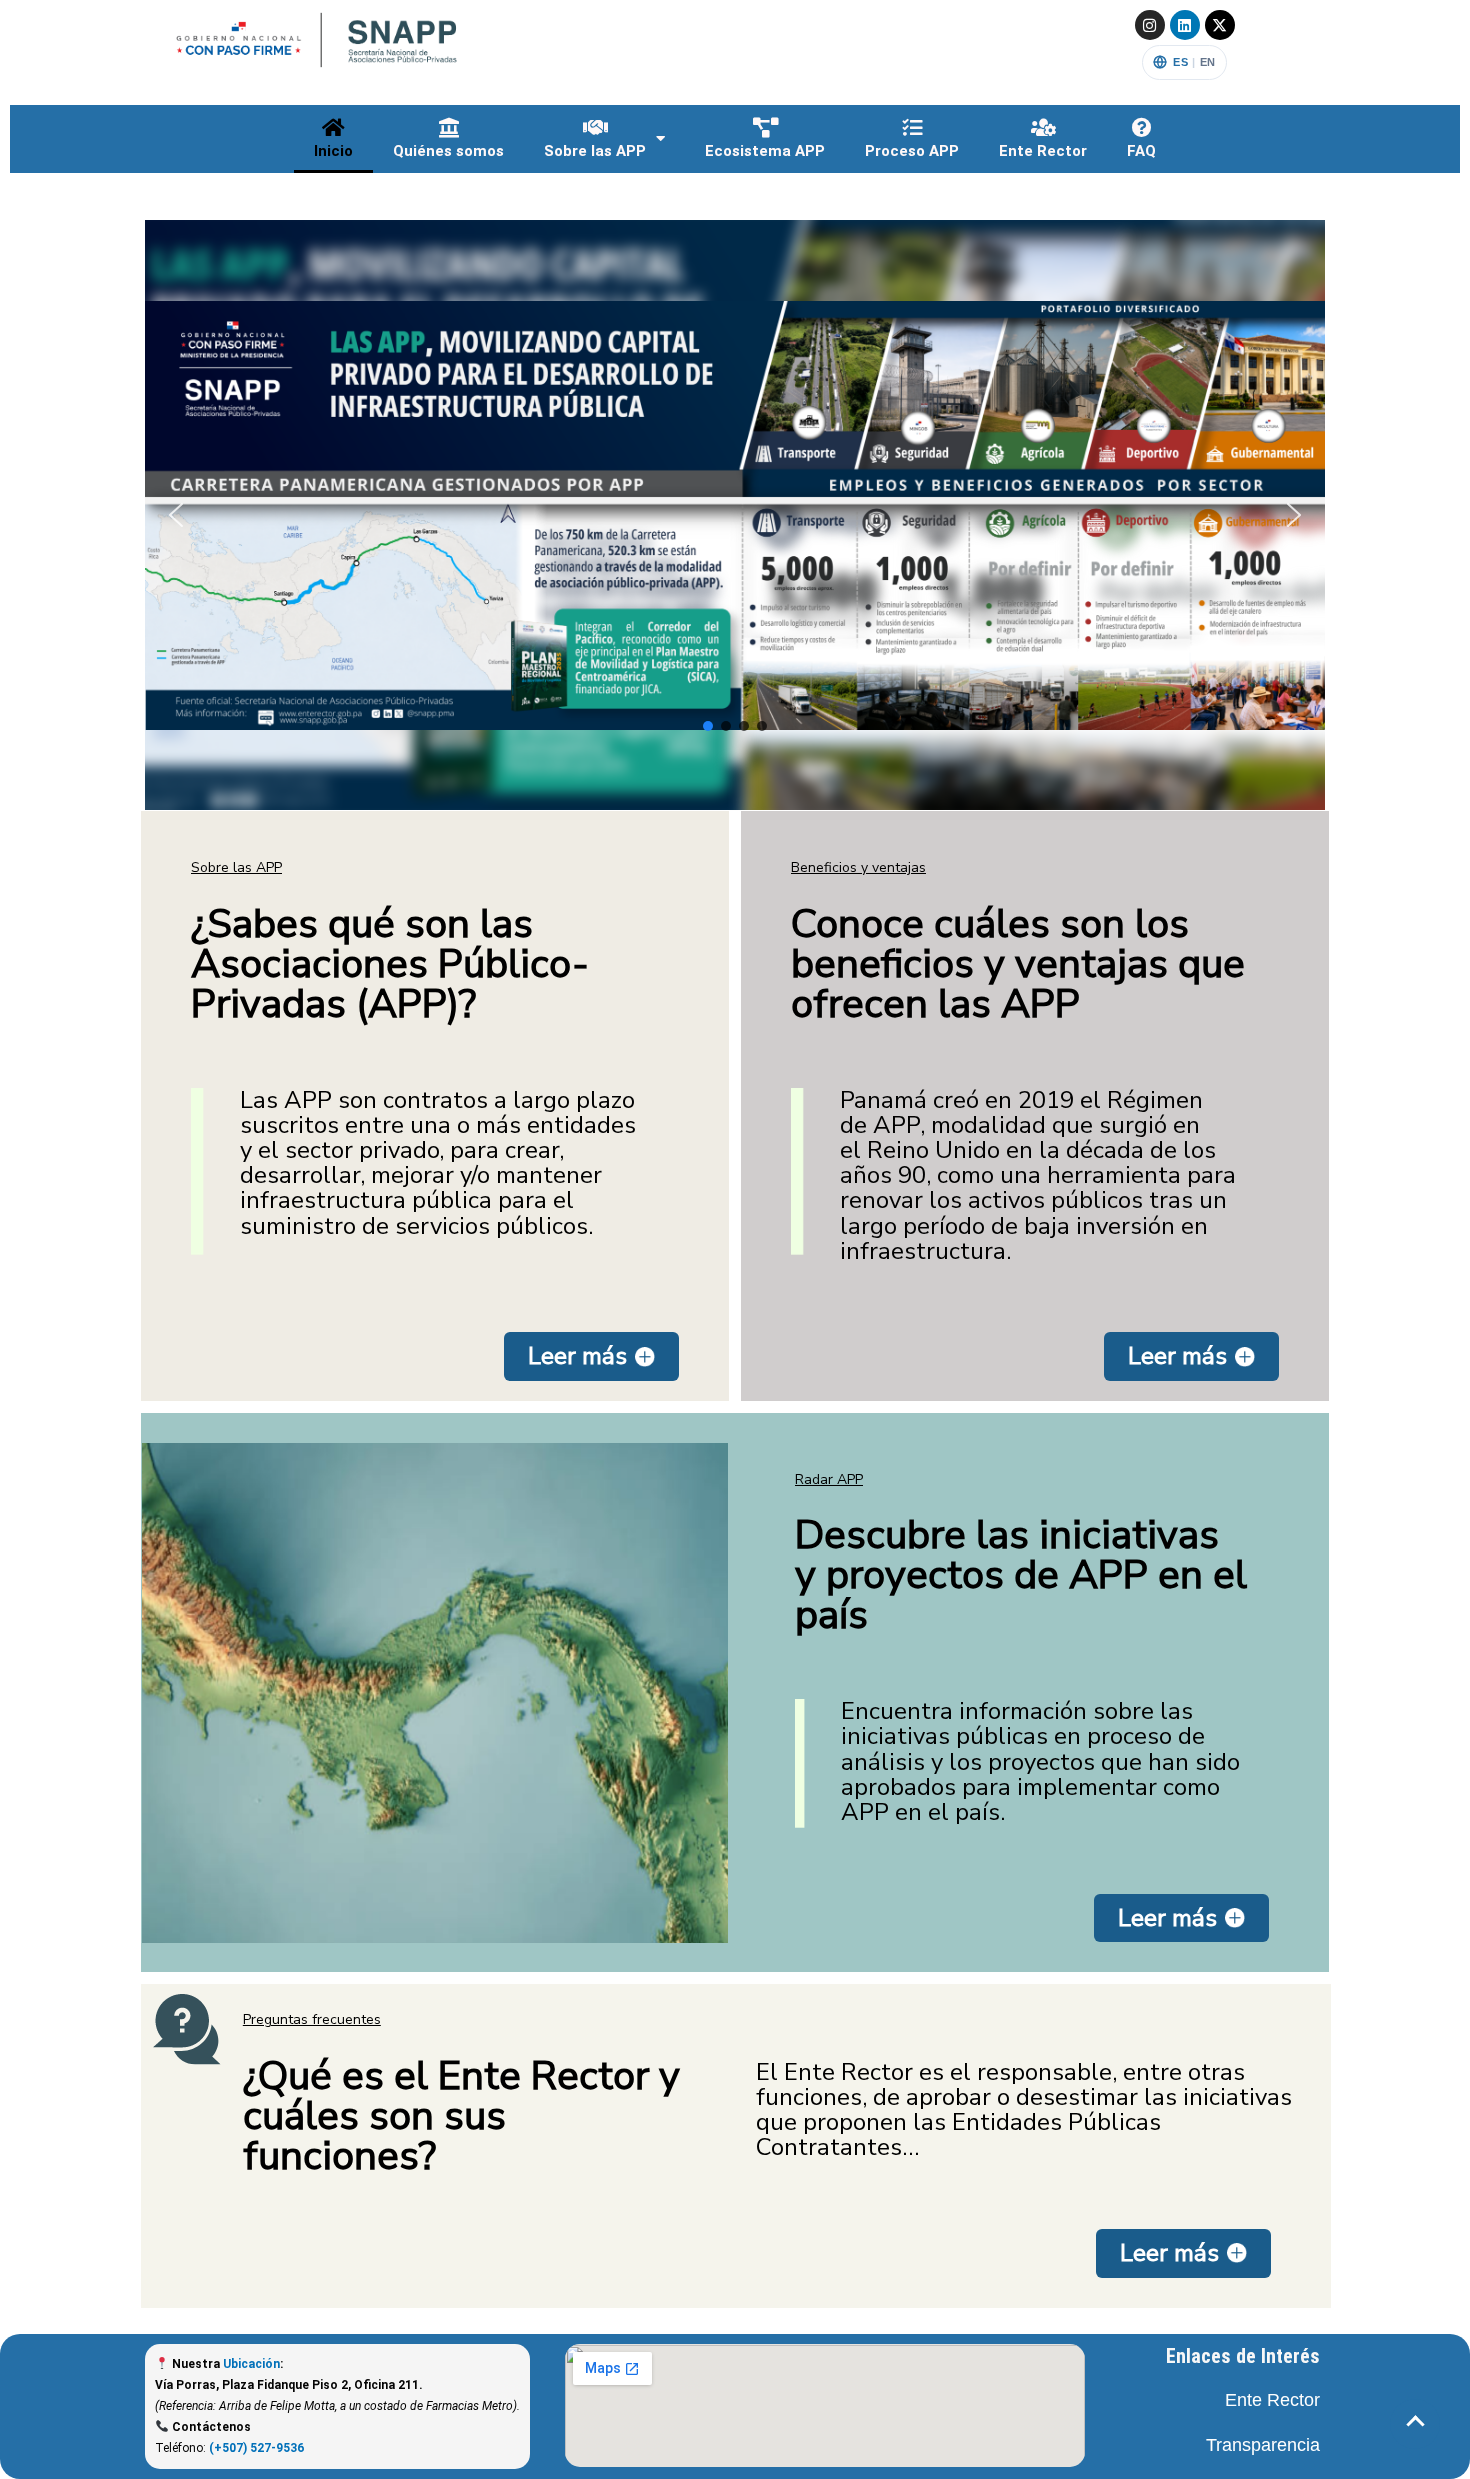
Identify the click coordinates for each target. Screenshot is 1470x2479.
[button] (735, 515)
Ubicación (251, 2364)
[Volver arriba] (1415, 2424)
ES (1180, 62)
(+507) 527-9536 (256, 2448)
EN (1208, 62)
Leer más (577, 1356)
